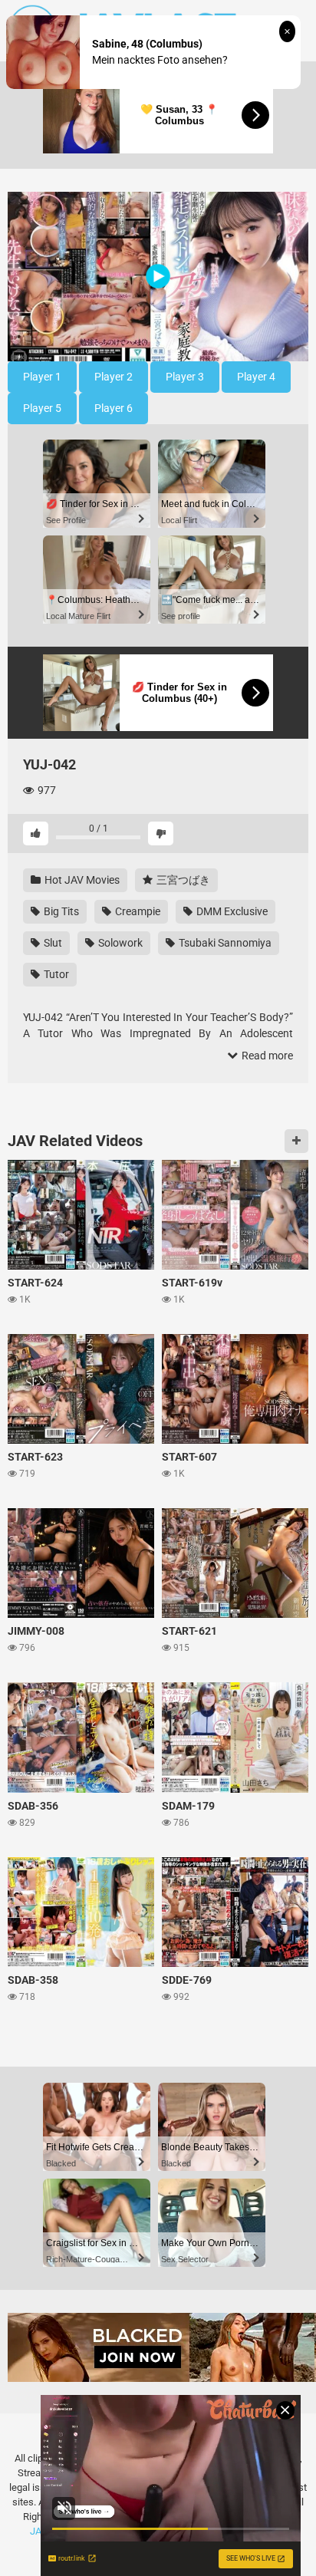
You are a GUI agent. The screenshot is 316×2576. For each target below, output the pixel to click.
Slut (52, 943)
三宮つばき (182, 880)
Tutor (55, 974)
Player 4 (256, 377)
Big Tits (60, 911)
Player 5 (42, 408)
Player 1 (42, 377)
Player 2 (114, 377)
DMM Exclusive (231, 911)
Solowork (119, 943)
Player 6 (114, 408)
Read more (266, 1056)
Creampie (137, 911)
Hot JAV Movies (81, 880)
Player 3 (185, 377)
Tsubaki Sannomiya (224, 943)
